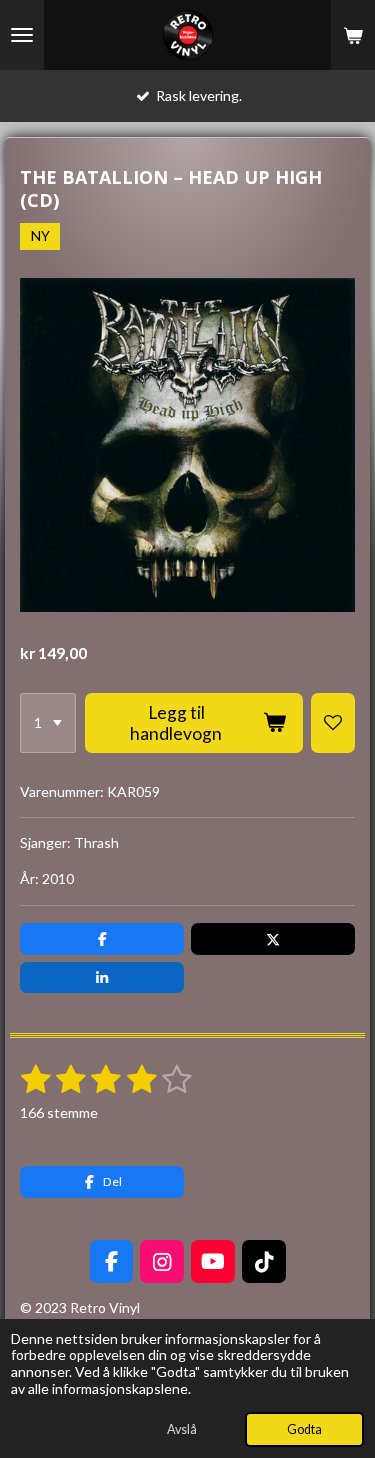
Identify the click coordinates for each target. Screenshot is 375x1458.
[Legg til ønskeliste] (333, 723)
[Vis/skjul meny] (22, 35)
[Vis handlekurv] (353, 35)
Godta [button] (304, 1429)
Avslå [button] (182, 1429)
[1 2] (48, 723)
